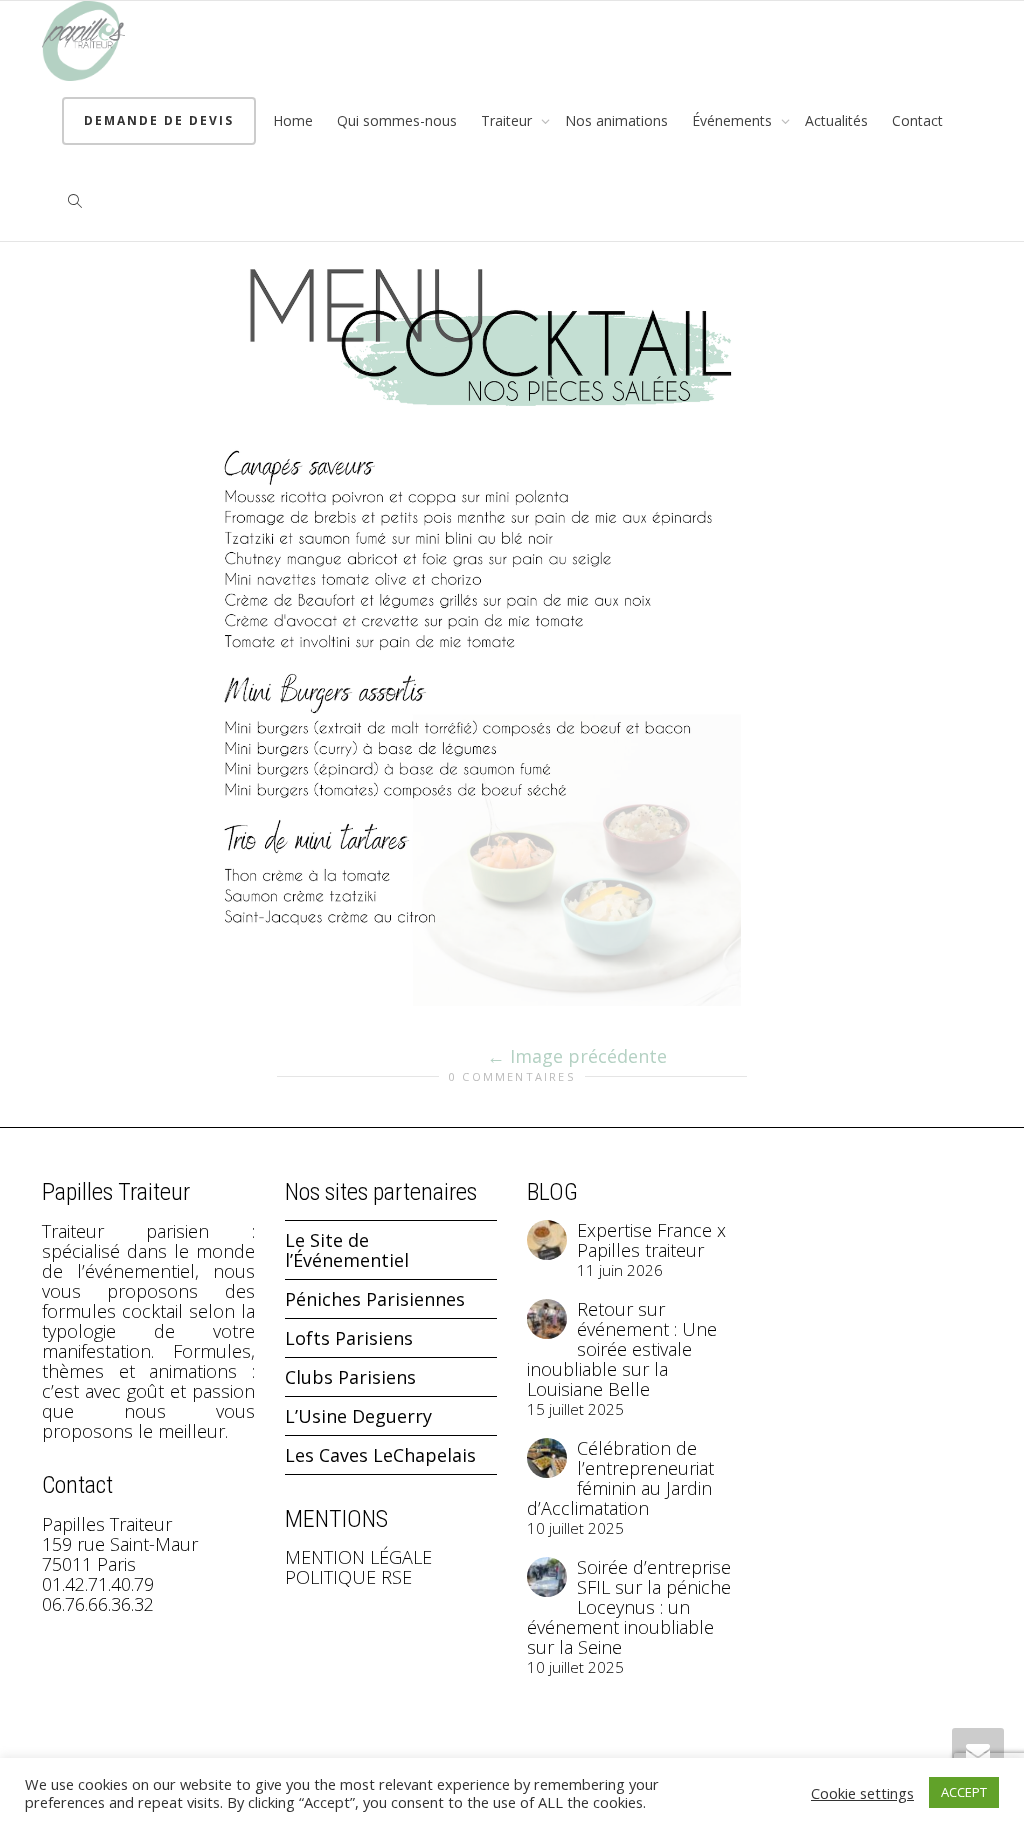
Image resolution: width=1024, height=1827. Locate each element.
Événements (734, 120)
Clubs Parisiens (350, 1377)
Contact (917, 120)
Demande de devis (159, 120)
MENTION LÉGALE (358, 1557)
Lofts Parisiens (349, 1338)
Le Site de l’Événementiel (347, 1250)
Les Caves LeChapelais (380, 1455)
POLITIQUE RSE (348, 1577)
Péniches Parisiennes (375, 1299)
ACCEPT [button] (964, 1792)
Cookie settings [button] (862, 1793)
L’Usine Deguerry (358, 1416)
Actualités (836, 120)
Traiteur (508, 120)
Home (293, 120)
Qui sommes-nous (397, 120)
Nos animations (616, 120)
